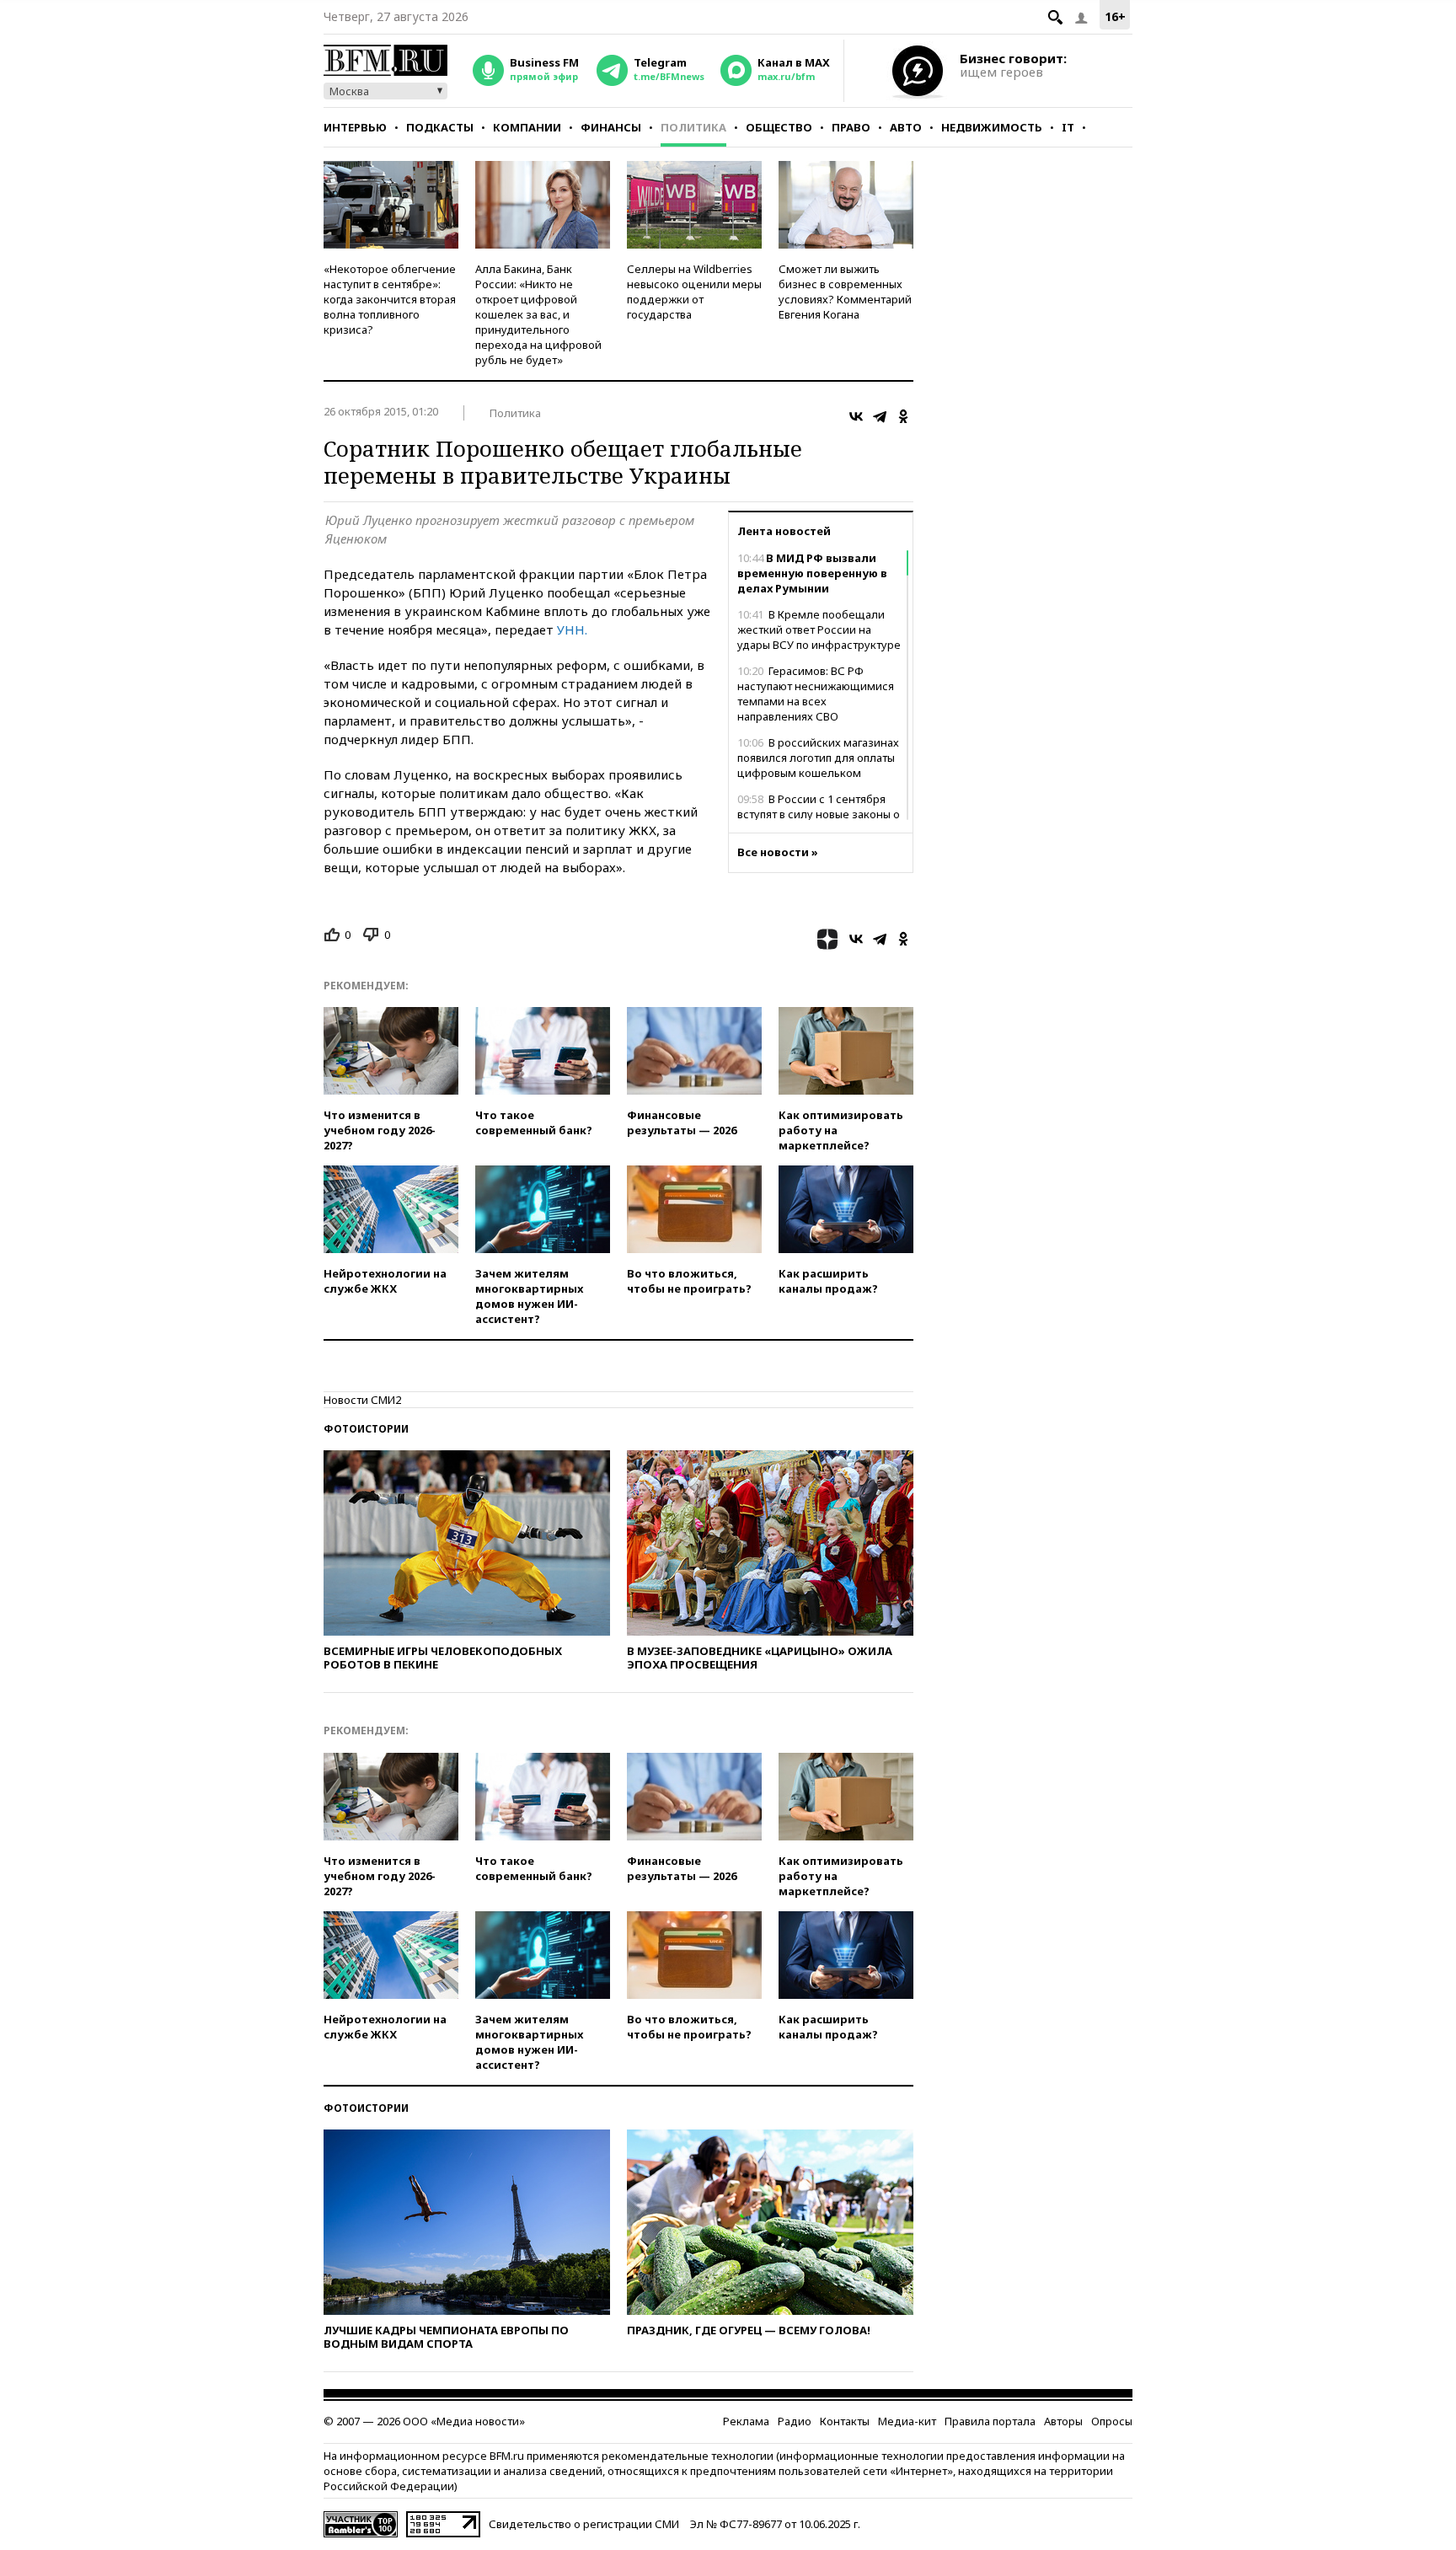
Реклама (746, 2421)
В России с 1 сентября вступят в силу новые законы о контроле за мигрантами (819, 814)
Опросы (1112, 2421)
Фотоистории (366, 1429)
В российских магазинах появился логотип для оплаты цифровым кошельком (818, 758)
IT (1068, 127)
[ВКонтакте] (856, 416)
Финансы (611, 127)
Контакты (845, 2421)
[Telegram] (880, 416)
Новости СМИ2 (362, 1400)
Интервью (355, 127)
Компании (527, 127)
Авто (906, 127)
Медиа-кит (907, 2421)
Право (851, 127)
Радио (795, 2421)
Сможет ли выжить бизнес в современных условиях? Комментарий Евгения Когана (845, 292)
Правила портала (990, 2421)
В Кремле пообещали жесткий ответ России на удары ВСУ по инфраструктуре (819, 629)
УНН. (572, 629)
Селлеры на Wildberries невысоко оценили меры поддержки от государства (694, 292)
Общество (779, 127)
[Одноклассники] (903, 416)
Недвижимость (992, 127)
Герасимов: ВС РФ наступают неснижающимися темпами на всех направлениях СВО (816, 694)
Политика (693, 127)
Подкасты (440, 127)
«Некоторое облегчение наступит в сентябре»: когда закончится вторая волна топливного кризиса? (390, 299)
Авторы (1063, 2421)
